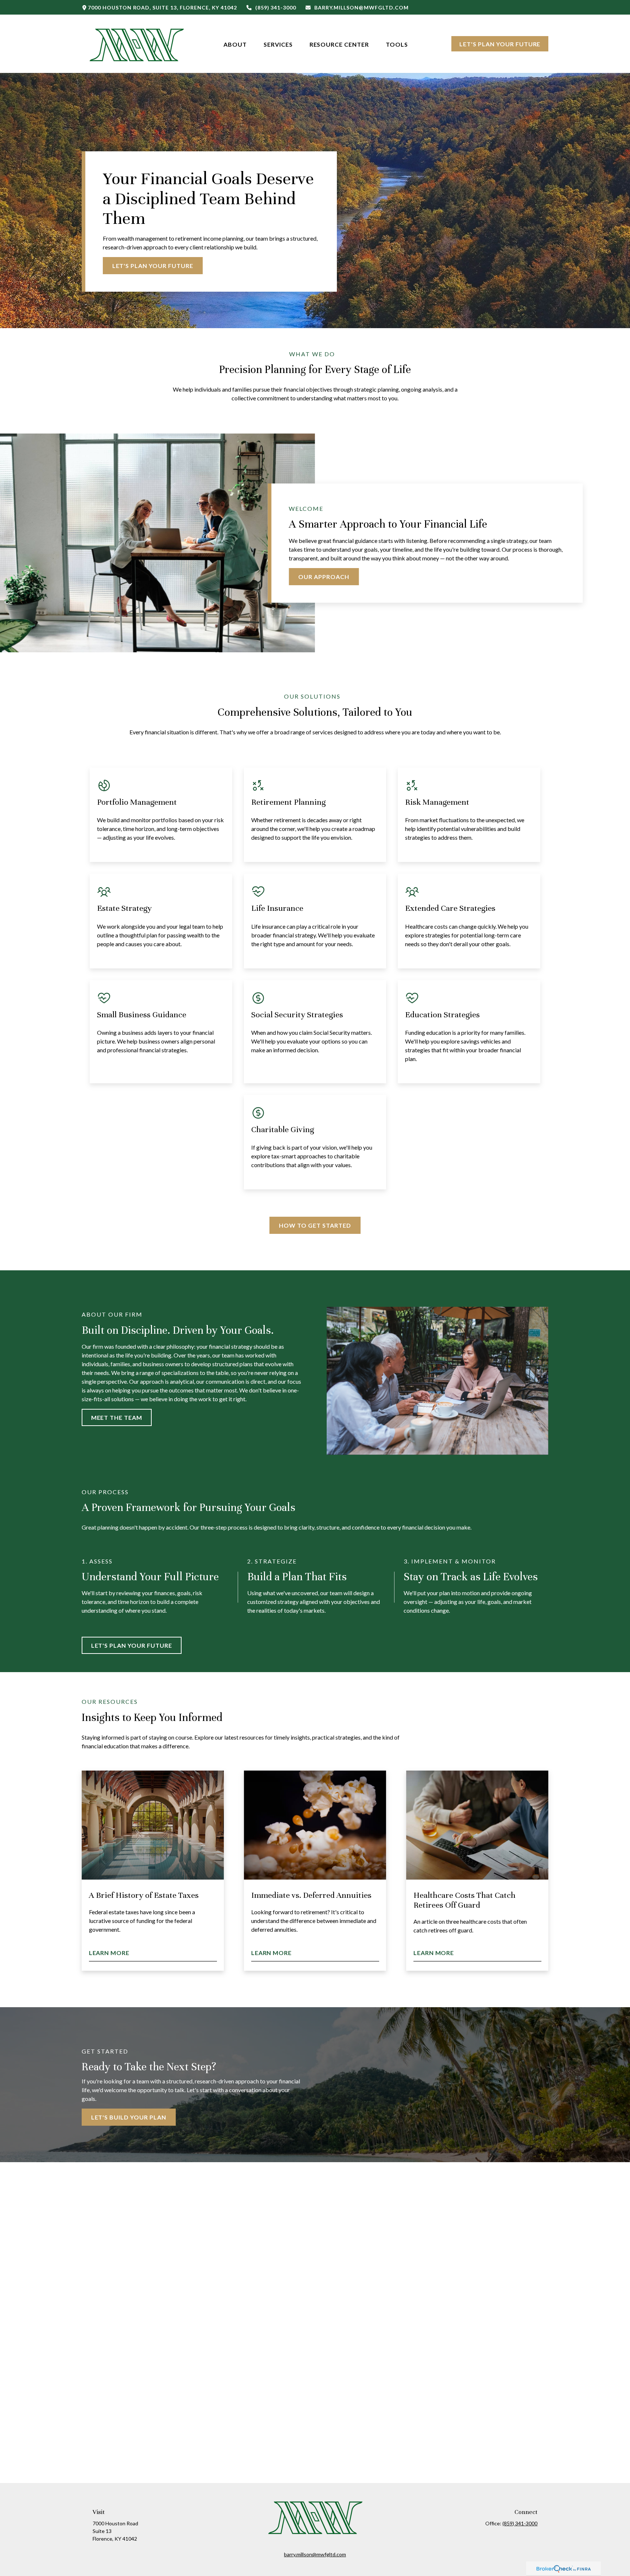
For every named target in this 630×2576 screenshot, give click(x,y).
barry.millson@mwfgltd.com (361, 7)
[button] (235, 44)
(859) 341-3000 (276, 7)
